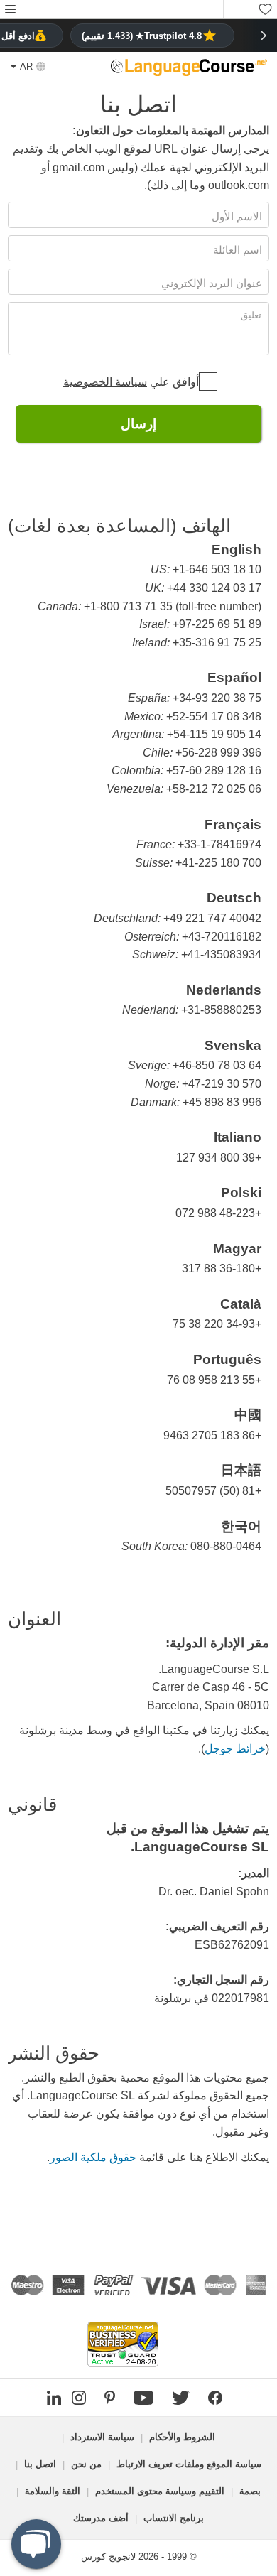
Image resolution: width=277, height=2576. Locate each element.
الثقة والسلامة (53, 2491)
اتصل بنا (40, 2464)
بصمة (250, 2491)
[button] (10, 10)
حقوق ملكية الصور (93, 2157)
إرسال (138, 424)
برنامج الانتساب (174, 2518)
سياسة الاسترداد (102, 2437)
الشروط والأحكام (182, 2437)
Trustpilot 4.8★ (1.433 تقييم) (142, 36)
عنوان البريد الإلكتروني (210, 283)
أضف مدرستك (101, 2518)
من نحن (86, 2464)
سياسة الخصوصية (105, 382)
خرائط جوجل (235, 1749)
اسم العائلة (236, 250)
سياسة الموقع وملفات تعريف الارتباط (189, 2464)
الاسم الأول (235, 216)
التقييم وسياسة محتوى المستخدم (160, 2491)
